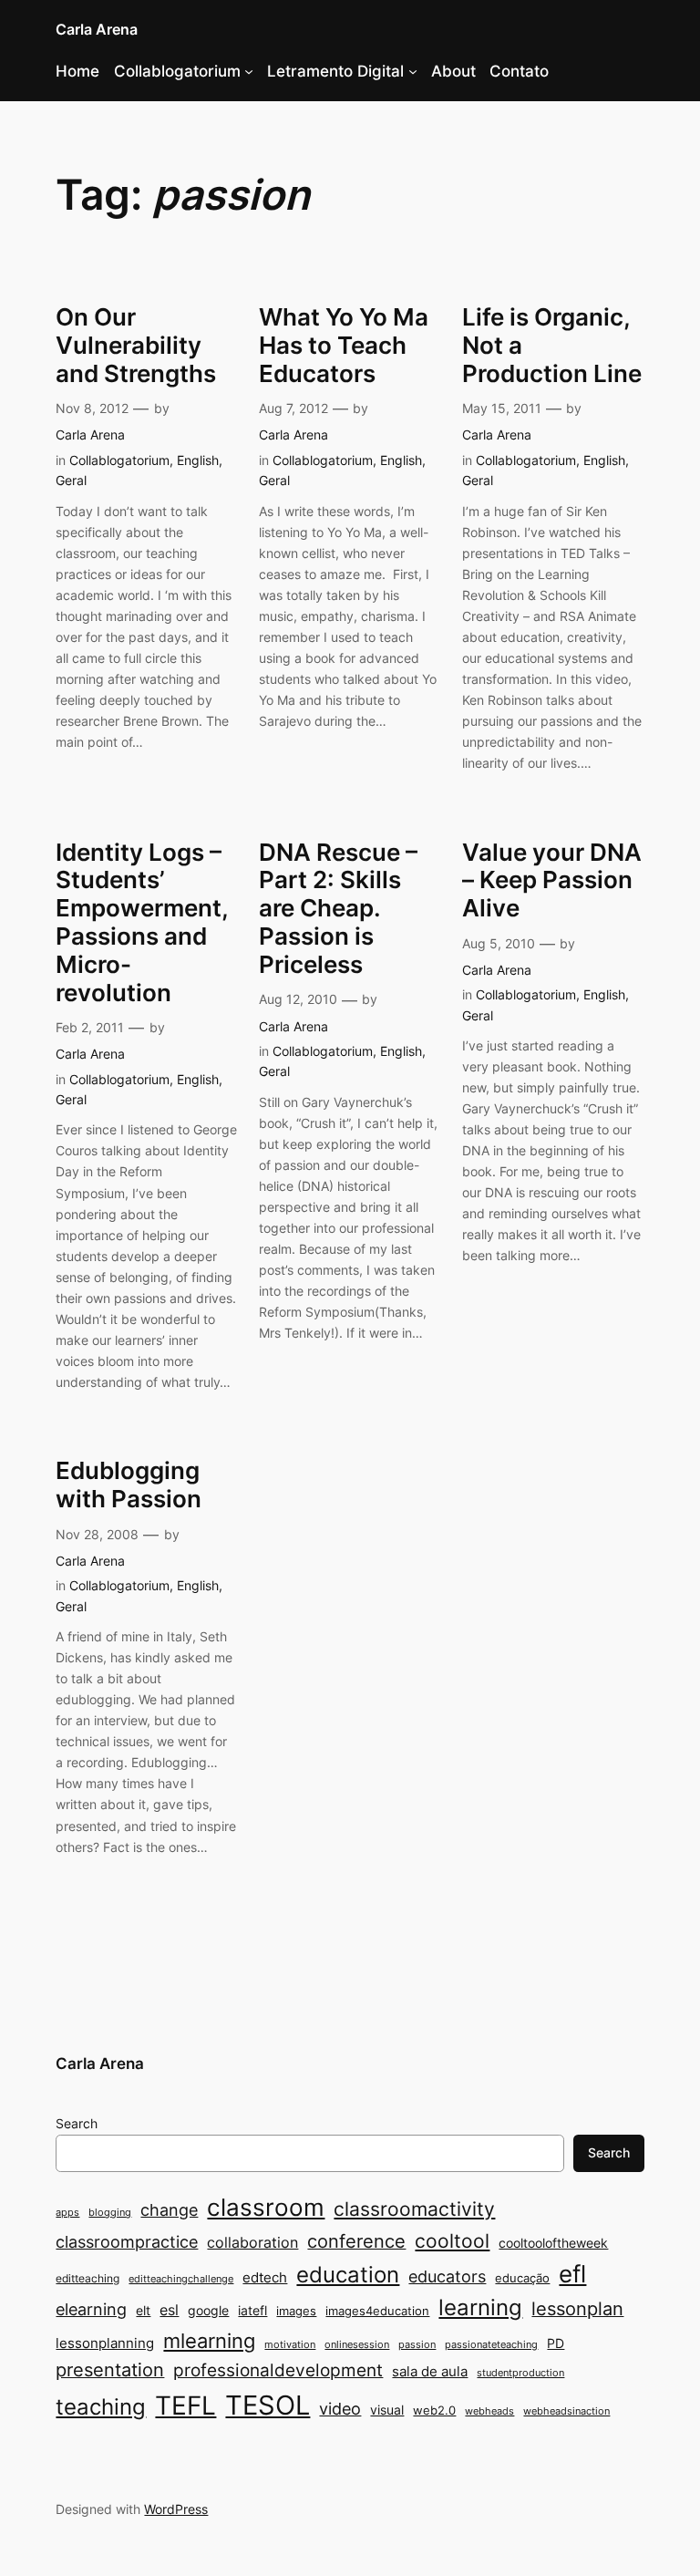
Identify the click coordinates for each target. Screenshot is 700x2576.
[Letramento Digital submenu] (413, 71)
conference (356, 2241)
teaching (101, 2407)
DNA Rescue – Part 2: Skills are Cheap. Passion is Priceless (338, 909)
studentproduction (520, 2373)
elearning (91, 2309)
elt (143, 2310)
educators (447, 2276)
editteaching (87, 2278)
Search (77, 2123)
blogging (110, 2213)
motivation (290, 2345)
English (198, 460)
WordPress (176, 2509)
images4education (377, 2311)
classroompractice (127, 2241)
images (296, 2311)
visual (387, 2410)
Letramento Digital (335, 71)
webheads (489, 2411)
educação (522, 2278)
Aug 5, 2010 (499, 943)
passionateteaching (491, 2345)
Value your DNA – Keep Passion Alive (552, 881)
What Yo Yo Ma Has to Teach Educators (344, 346)
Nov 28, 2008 (97, 1534)
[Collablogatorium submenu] (249, 71)
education (348, 2275)
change (169, 2209)
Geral (71, 480)
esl (169, 2310)
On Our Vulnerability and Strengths (136, 346)
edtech (265, 2277)
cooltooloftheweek (553, 2243)
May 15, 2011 (502, 408)
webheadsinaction (566, 2411)
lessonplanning (105, 2343)
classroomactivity (414, 2209)
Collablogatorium (177, 71)
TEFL (185, 2405)
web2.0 (434, 2410)
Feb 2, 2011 (90, 1027)
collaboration (252, 2243)
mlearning (209, 2340)
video (340, 2409)
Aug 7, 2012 (293, 408)
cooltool (452, 2241)
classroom (266, 2207)
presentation (110, 2370)
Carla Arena (97, 29)
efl (572, 2274)
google (208, 2310)
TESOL (268, 2405)
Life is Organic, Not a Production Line (552, 346)
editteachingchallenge (181, 2279)
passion (417, 2345)
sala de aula (430, 2371)
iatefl (252, 2310)
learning (480, 2307)
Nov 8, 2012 (92, 408)
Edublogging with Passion (129, 1485)
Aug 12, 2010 (298, 999)
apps (67, 2213)
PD (556, 2343)
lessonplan (577, 2309)
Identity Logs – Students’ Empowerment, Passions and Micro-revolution (142, 923)
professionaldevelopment (278, 2370)
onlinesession (357, 2345)
